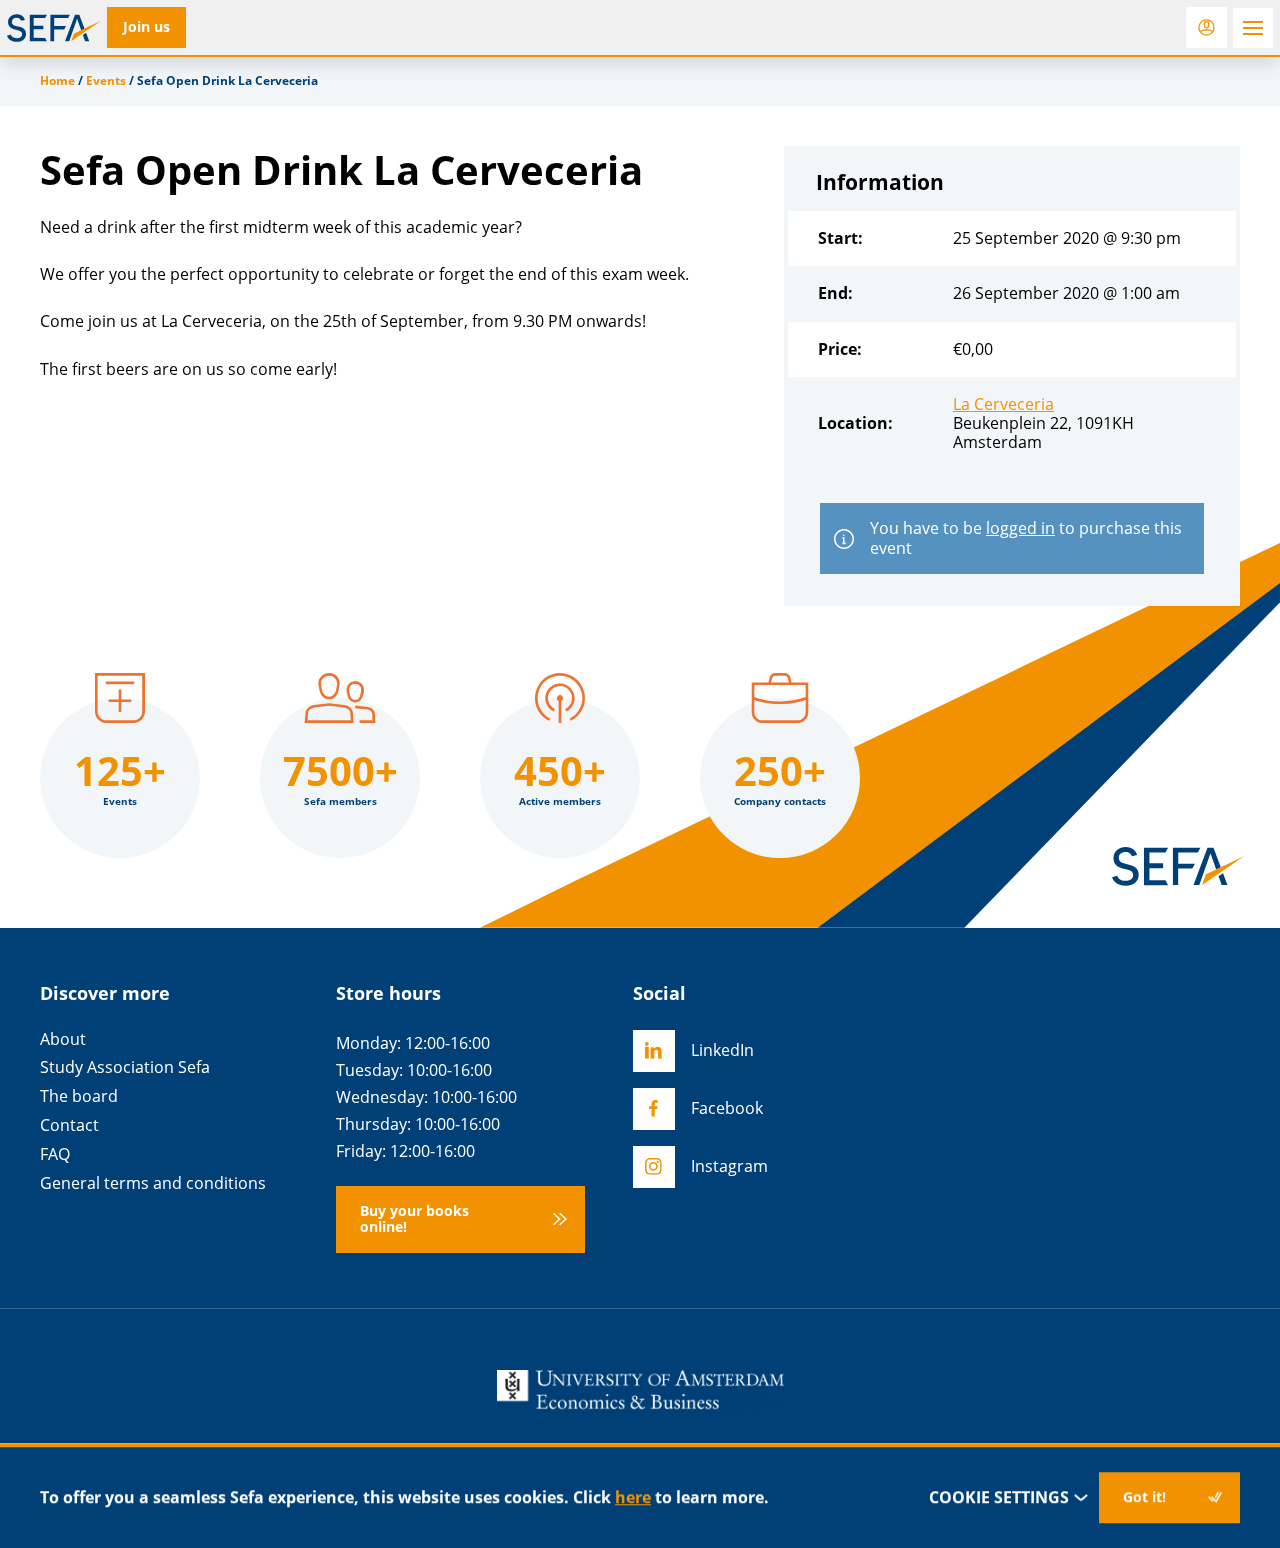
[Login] (1206, 27)
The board (79, 1096)
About (63, 1039)
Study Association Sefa (125, 1067)
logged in (1020, 528)
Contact (69, 1125)
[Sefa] (54, 28)
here (633, 1497)
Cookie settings (999, 1497)
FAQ (55, 1154)
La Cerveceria (1003, 404)
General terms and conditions (153, 1183)
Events (106, 80)
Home (57, 80)
